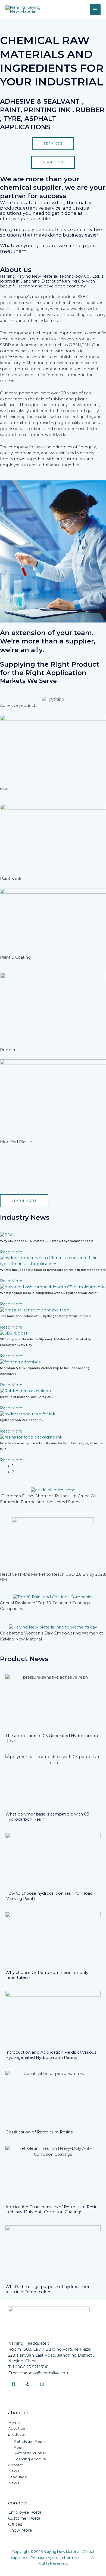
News (14, 2471)
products (16, 2434)
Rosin (19, 2447)
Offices (15, 2524)
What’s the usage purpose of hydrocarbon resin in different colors (53, 1270)
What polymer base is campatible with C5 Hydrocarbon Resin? (49, 1293)
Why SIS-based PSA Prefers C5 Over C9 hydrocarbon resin (47, 1241)
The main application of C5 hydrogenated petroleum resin (46, 1316)
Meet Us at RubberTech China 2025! (28, 1397)
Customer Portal (25, 2518)
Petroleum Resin (29, 2441)
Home (14, 2422)
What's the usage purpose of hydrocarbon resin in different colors (48, 2289)
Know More (20, 2530)
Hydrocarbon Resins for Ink (22, 1420)
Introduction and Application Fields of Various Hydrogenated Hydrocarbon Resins (51, 2055)
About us (17, 2428)
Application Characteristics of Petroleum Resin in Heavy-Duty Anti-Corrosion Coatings (52, 2209)
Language (18, 2477)
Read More (11, 1252)
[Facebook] (13, 2384)
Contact (15, 2465)
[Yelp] (28, 2384)
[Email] (42, 2384)
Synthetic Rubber (30, 2453)
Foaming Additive (30, 2459)
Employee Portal (25, 2512)
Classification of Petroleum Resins (39, 2132)
